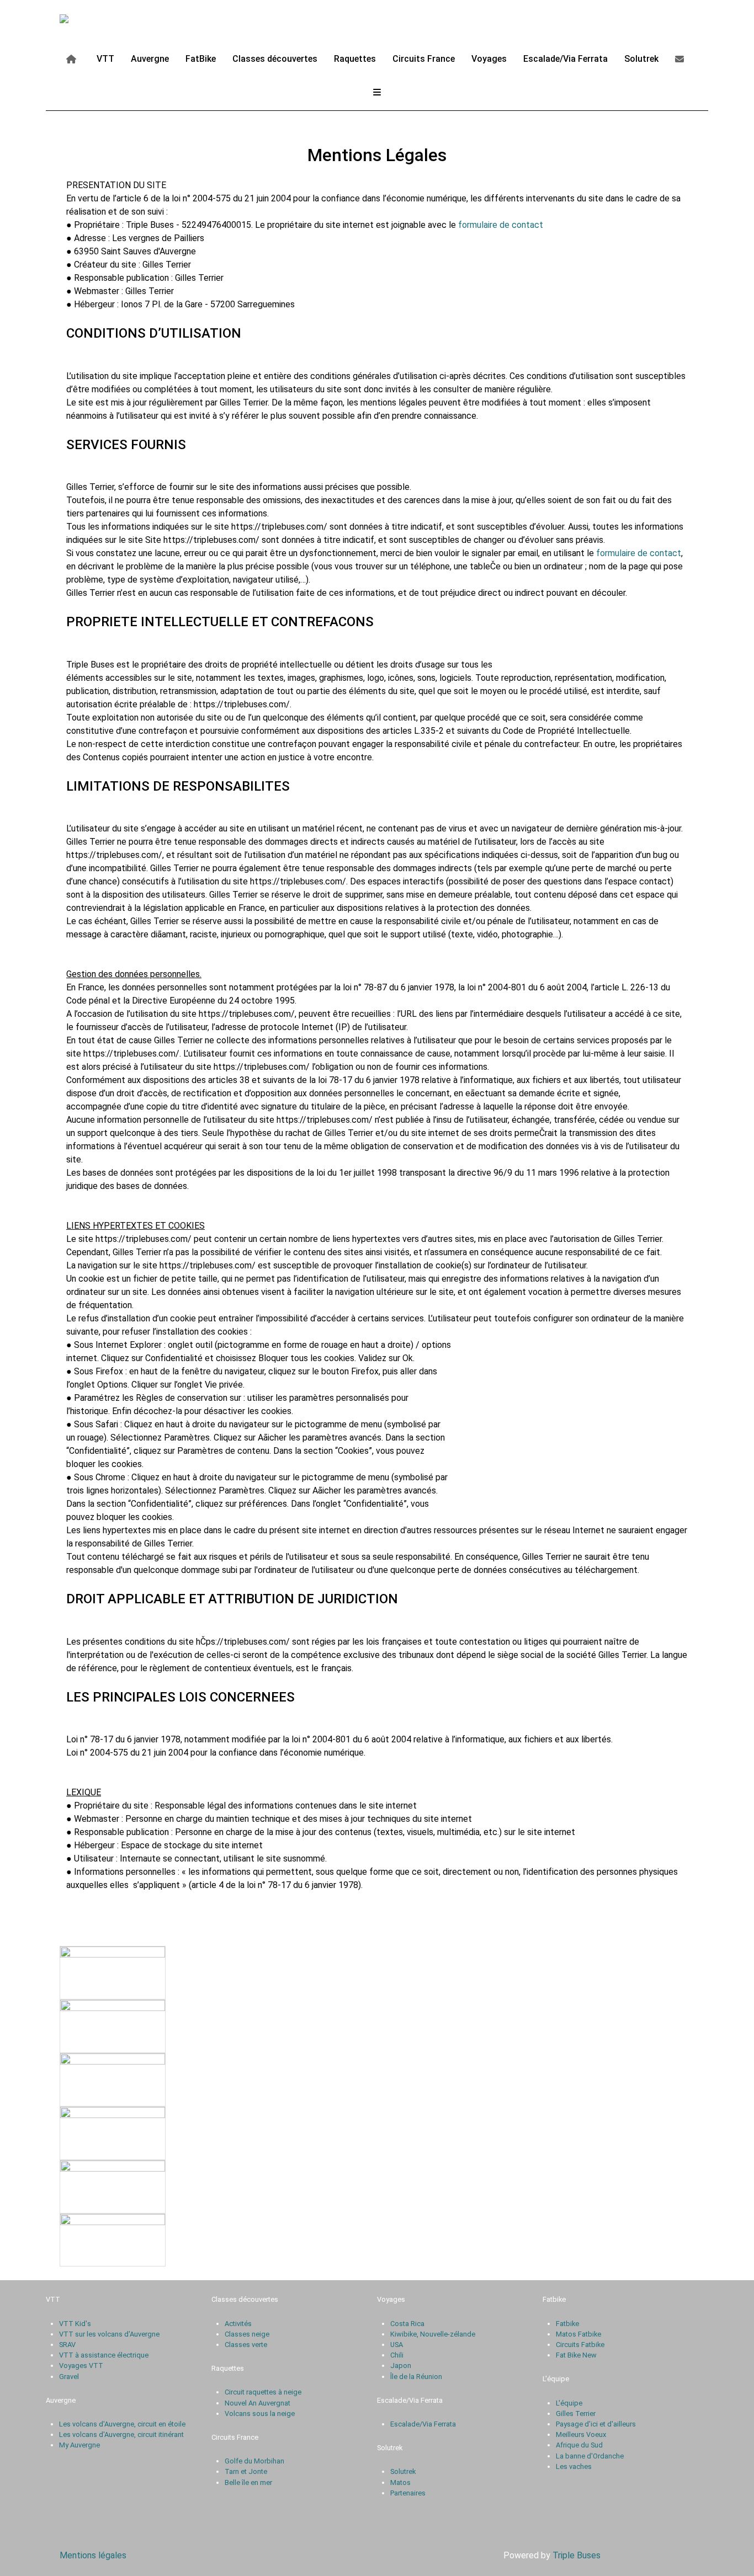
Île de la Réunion (416, 2377)
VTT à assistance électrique (104, 2355)
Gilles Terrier (576, 2414)
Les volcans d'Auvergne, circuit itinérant (121, 2434)
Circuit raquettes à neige (263, 2392)
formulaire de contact (501, 225)
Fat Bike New (576, 2355)
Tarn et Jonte (246, 2471)
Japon (401, 2366)
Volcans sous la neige (260, 2414)
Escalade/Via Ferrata (423, 2424)
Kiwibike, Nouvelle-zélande (433, 2334)
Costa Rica (407, 2324)
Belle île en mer (248, 2482)
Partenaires (408, 2493)
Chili (397, 2355)
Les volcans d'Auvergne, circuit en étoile (122, 2424)
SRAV (67, 2345)
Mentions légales (93, 2555)
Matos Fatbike (578, 2334)
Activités (238, 2324)
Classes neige (247, 2334)
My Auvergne (79, 2445)
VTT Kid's (75, 2324)
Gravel (69, 2377)
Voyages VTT (81, 2366)
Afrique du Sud (579, 2445)
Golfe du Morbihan (254, 2461)
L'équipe (569, 2403)
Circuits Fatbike (580, 2345)
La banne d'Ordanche (590, 2456)
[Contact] (681, 58)
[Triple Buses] (88, 20)
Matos (400, 2482)
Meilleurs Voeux (581, 2434)
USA (397, 2345)
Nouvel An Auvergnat (257, 2403)
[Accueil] (73, 58)
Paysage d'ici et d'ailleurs (596, 2424)
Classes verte (246, 2345)
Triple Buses (577, 2555)
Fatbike (567, 2324)
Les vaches (574, 2466)
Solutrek (403, 2471)
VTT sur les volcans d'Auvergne (109, 2334)
